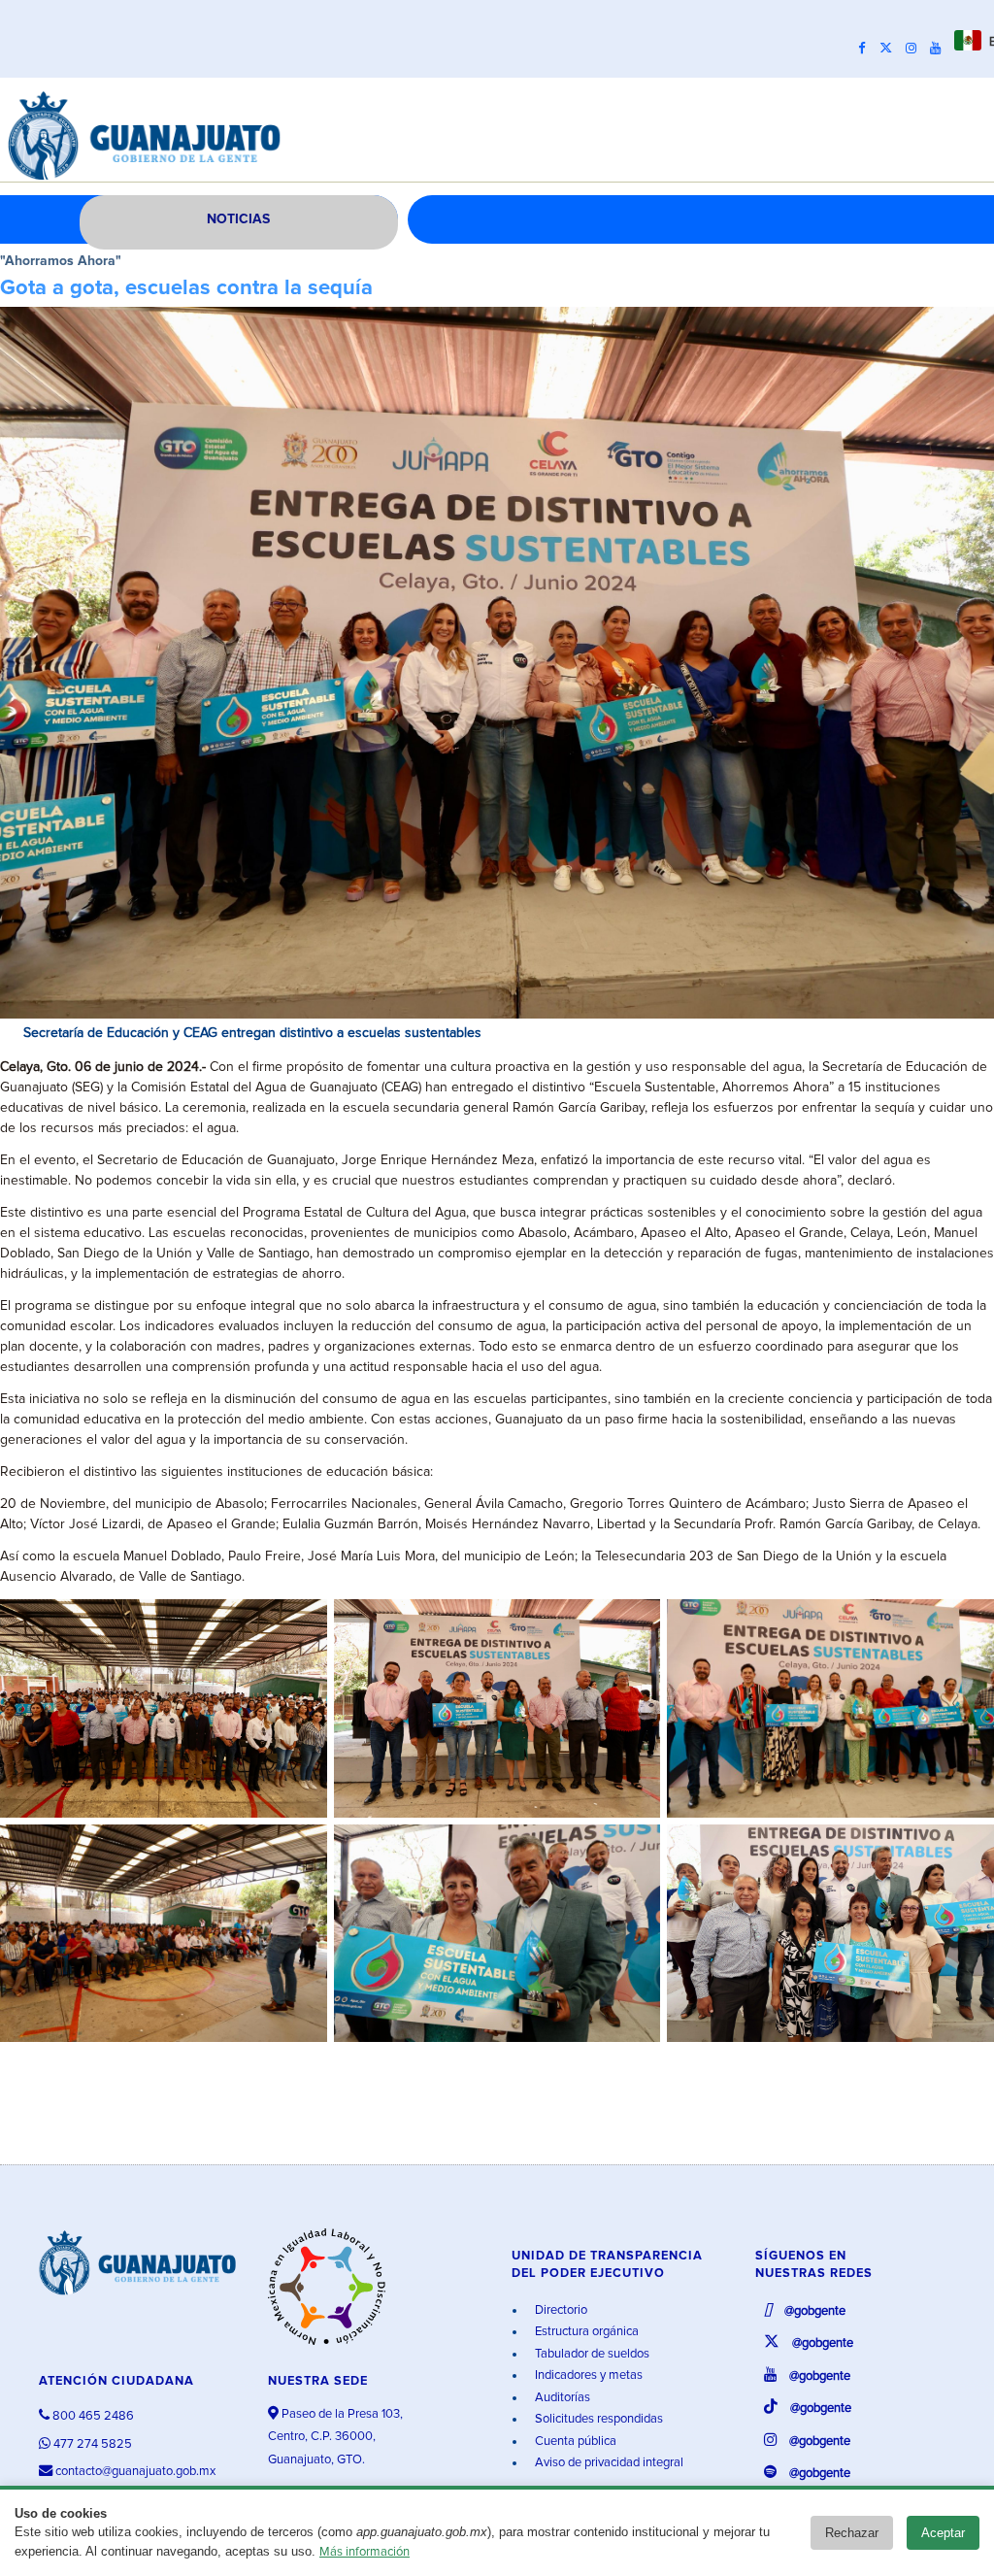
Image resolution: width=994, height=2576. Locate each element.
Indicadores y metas (587, 2375)
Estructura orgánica (585, 2332)
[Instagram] (916, 49)
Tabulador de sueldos (591, 2354)
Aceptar (943, 2533)
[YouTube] (940, 49)
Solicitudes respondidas (597, 2419)
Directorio (560, 2310)
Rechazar (852, 2533)
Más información (364, 2552)
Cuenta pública (574, 2442)
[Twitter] (891, 49)
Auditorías (561, 2398)
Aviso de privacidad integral (608, 2463)
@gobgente (813, 2311)
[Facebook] (867, 49)
